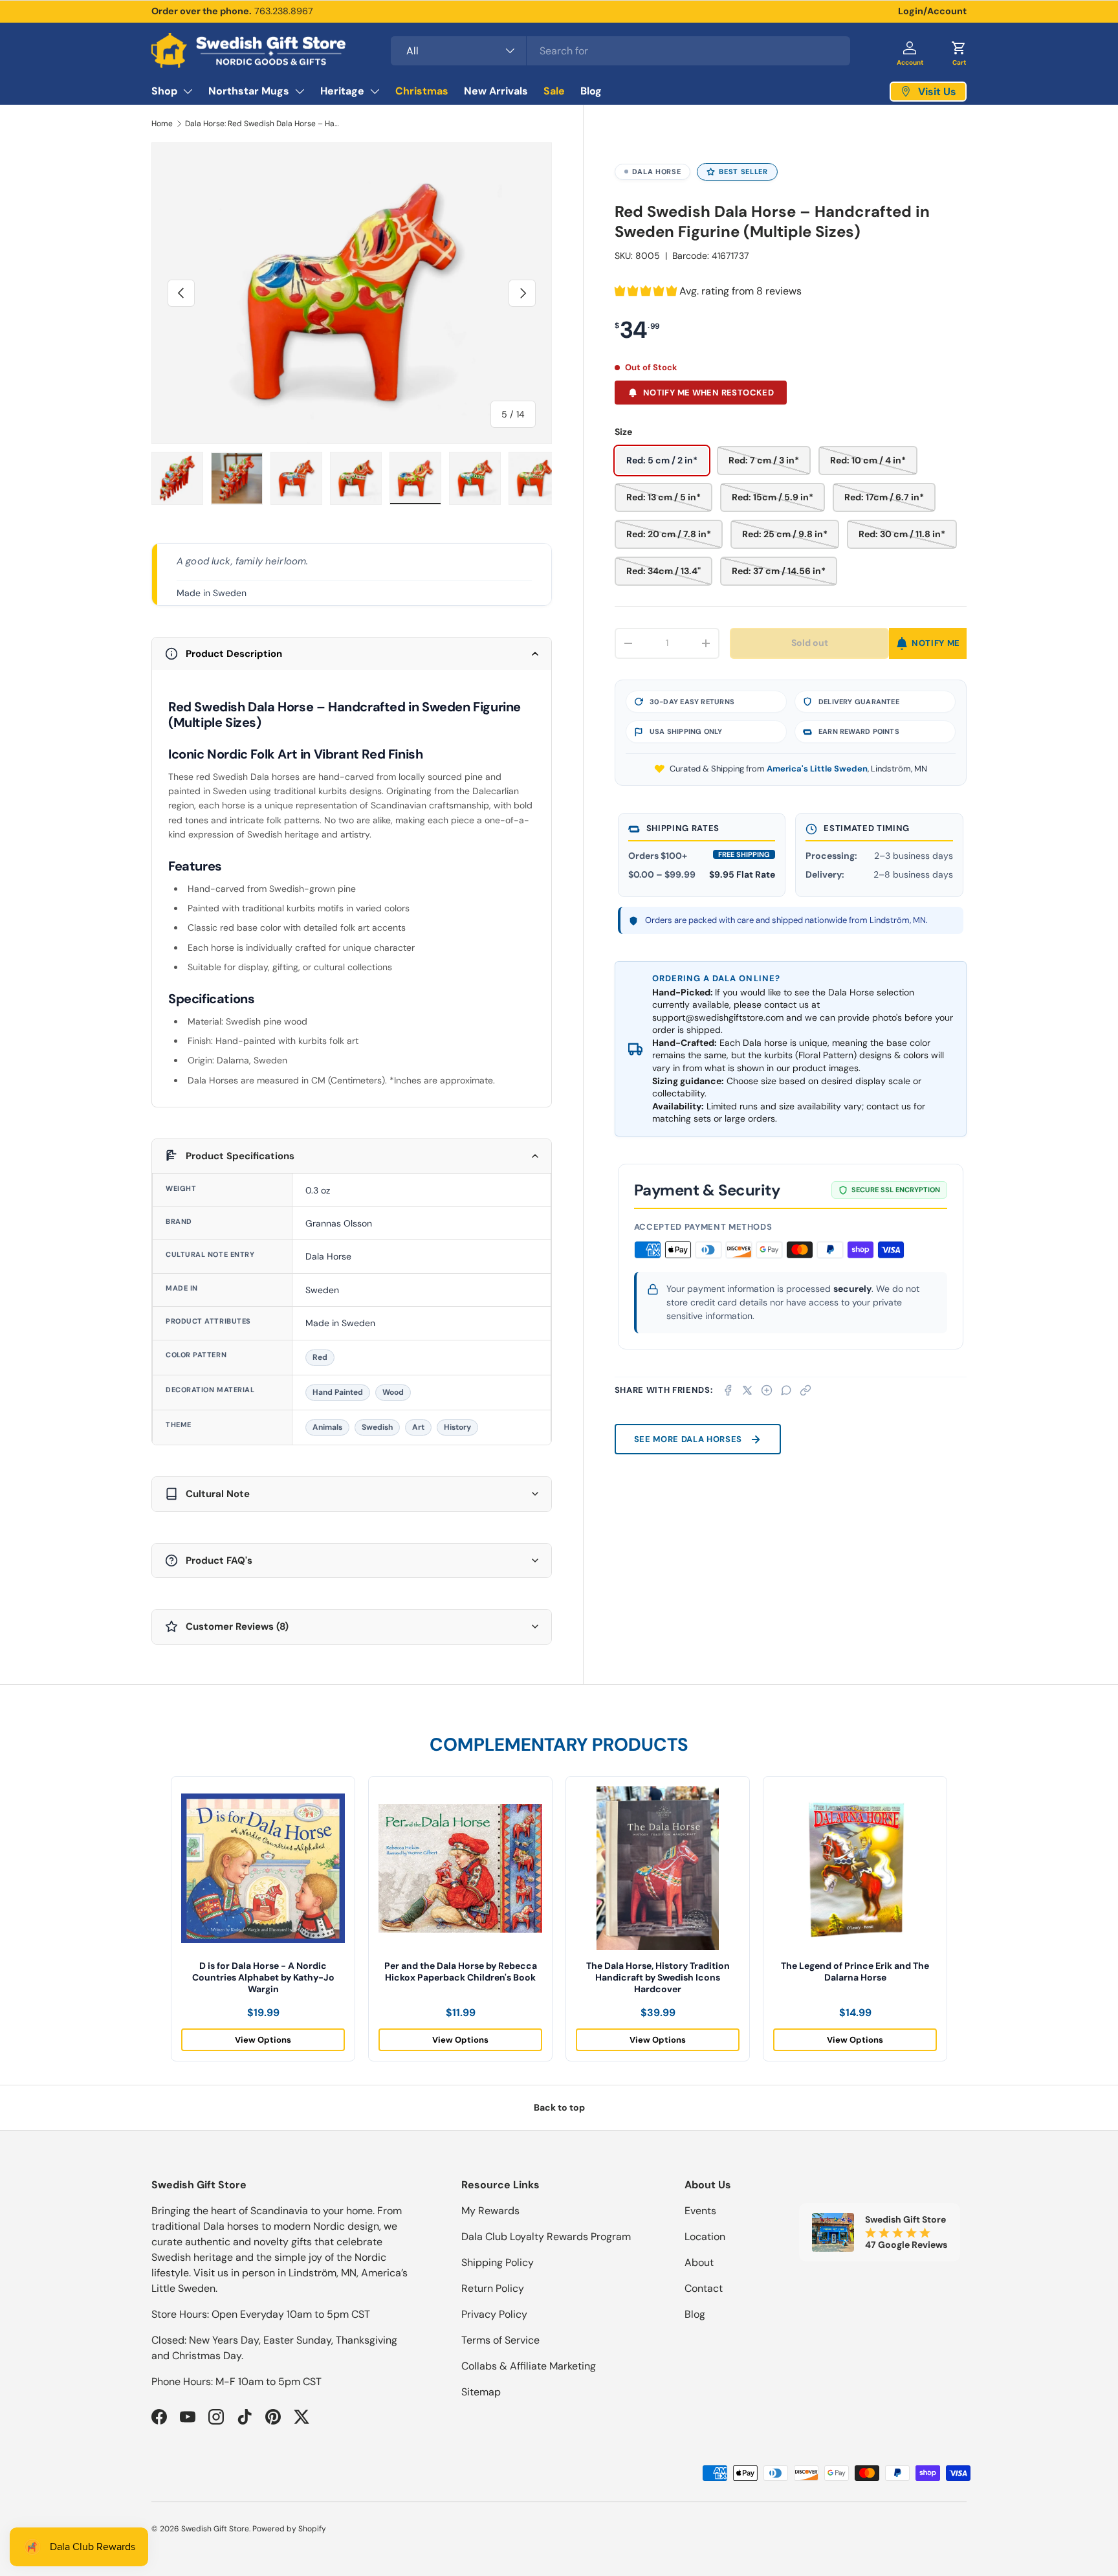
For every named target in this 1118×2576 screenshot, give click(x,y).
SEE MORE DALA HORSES (688, 1439)
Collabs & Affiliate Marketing (529, 2366)
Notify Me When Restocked (708, 393)
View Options (263, 2040)
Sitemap (481, 2392)
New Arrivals (496, 91)
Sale (554, 91)
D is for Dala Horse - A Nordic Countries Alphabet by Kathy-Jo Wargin (263, 1977)
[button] (959, 50)
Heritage (342, 91)
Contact (704, 2288)
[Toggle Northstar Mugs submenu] (300, 91)
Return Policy (493, 2288)
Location (705, 2237)
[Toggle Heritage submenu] (375, 91)
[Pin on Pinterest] (767, 1390)
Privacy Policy (494, 2314)
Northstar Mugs (249, 91)
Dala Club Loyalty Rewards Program (546, 2237)
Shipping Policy (498, 2262)
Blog (591, 91)
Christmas (422, 91)
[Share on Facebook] (728, 1390)
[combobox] (620, 51)
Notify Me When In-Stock (928, 643)
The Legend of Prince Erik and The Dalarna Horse (855, 1971)
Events (700, 2211)
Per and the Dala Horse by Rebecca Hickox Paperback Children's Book (461, 1971)
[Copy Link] (806, 1390)
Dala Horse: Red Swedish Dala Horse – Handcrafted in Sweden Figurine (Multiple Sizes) (263, 124)
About (699, 2262)
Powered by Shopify (289, 2529)
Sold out (810, 643)
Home (162, 124)
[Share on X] (747, 1390)
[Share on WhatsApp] (786, 1390)
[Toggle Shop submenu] (188, 91)
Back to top (559, 2107)
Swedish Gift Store (215, 2529)
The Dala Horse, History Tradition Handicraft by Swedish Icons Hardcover (658, 1977)
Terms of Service (500, 2340)
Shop (164, 91)
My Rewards (490, 2211)
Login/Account (932, 11)
